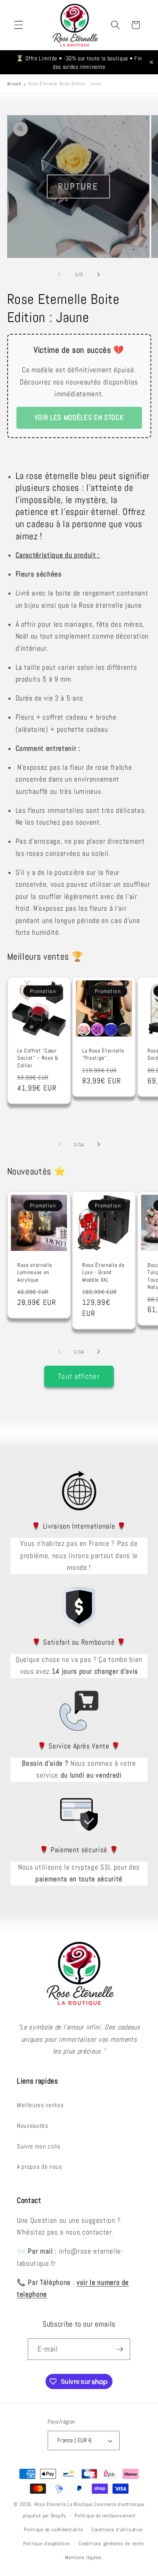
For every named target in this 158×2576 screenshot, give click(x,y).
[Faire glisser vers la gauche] (59, 274)
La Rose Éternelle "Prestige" (103, 1054)
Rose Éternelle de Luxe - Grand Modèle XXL (103, 1272)
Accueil (14, 84)
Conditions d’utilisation (117, 2530)
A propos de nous (40, 2167)
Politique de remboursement (105, 2516)
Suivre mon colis (39, 2146)
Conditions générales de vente (111, 2544)
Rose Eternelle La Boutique (64, 2504)
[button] (19, 25)
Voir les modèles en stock (79, 418)
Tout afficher (79, 1376)
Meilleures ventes (40, 2105)
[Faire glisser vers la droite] (99, 274)
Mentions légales (83, 2557)
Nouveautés (33, 2126)
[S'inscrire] (120, 2349)
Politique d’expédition (47, 2544)
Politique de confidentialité (54, 2530)
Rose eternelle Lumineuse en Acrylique (35, 1272)
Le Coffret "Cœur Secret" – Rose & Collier (38, 1058)
